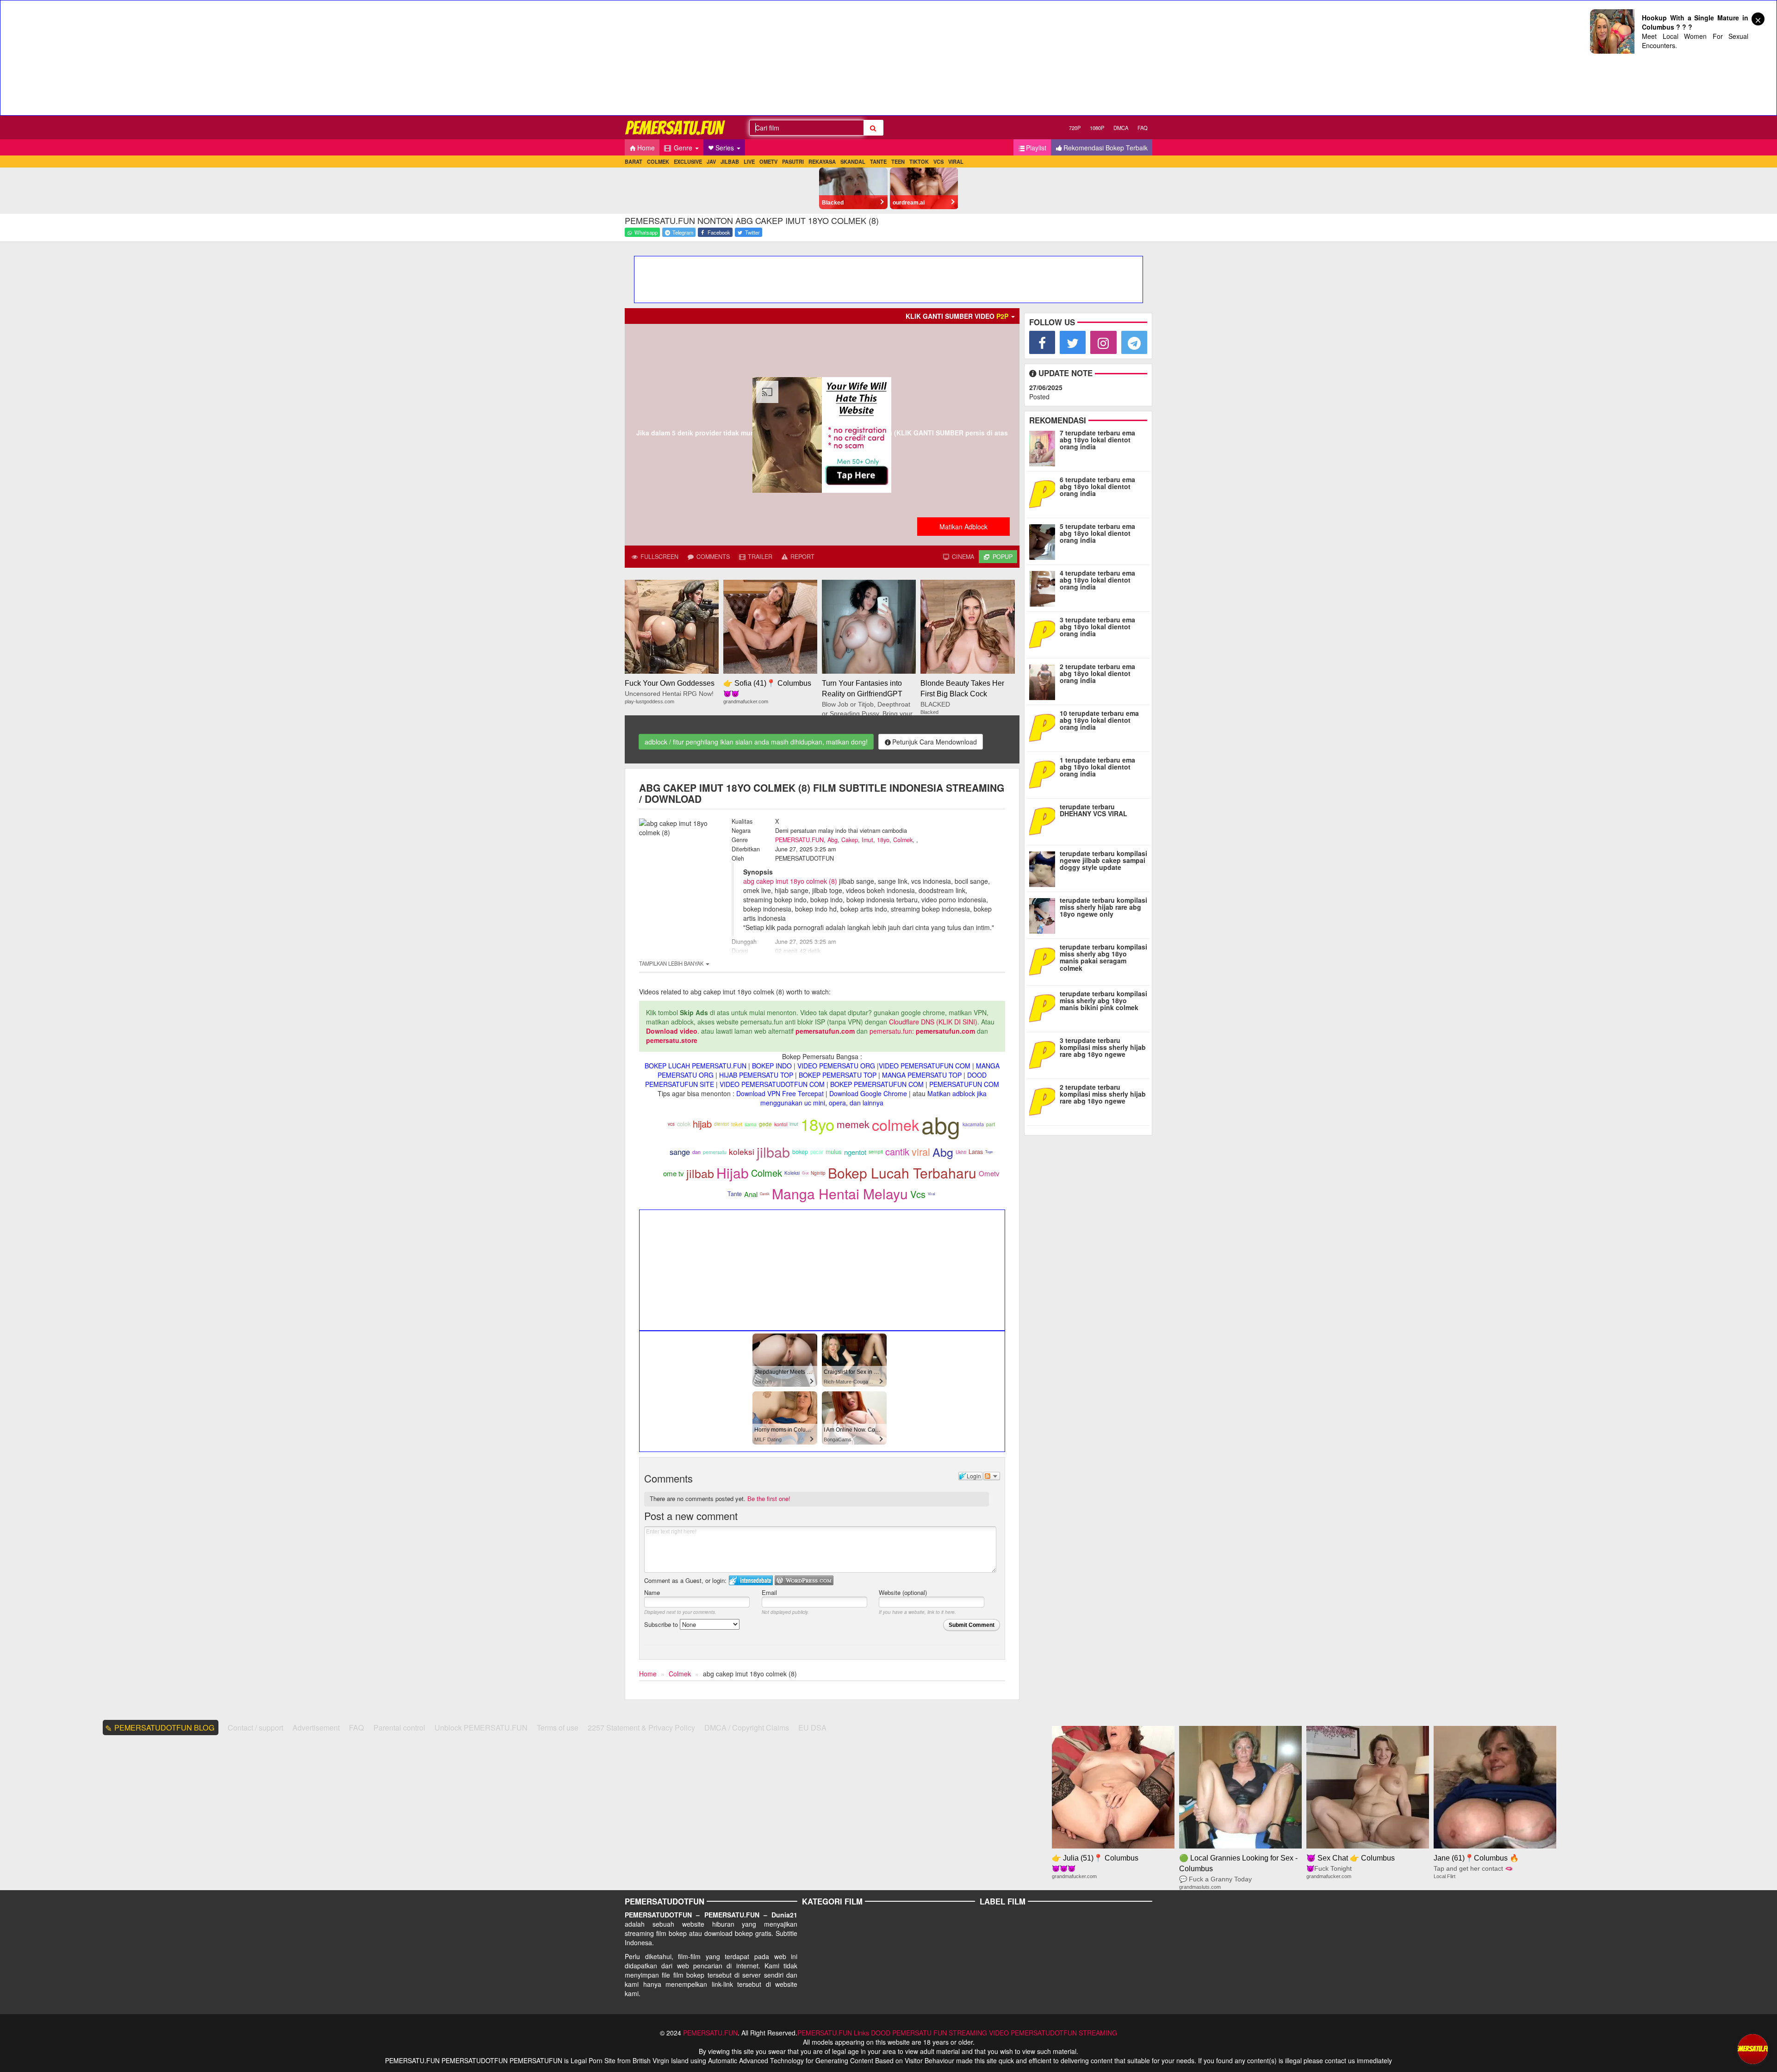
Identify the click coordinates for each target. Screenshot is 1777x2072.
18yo (883, 840)
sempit (876, 1151)
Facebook (718, 232)
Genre (683, 148)
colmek (895, 1124)
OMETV (768, 161)
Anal (751, 1194)
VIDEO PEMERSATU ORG (836, 1066)
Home (646, 148)
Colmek (903, 840)
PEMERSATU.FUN (799, 840)
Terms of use (558, 1728)
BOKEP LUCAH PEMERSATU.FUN (696, 1066)
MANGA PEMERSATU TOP (922, 1075)
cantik (897, 1151)
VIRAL (956, 161)
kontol (781, 1124)
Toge (989, 1151)
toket (737, 1124)
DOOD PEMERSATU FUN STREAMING (929, 2033)
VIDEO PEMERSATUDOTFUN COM (772, 1084)
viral (921, 1151)
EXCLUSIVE (688, 161)
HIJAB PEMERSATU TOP (756, 1075)
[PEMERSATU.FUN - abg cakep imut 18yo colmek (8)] (676, 127)
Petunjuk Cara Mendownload (935, 742)
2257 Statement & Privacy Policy (641, 1728)
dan (696, 1152)
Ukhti (961, 1152)
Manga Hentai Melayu (840, 1194)
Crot (805, 1173)
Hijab (733, 1173)
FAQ (1143, 128)
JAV (711, 161)
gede (765, 1124)
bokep (800, 1152)
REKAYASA (822, 161)
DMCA (1121, 128)
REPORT (802, 557)
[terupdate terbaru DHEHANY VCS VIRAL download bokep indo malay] (1044, 820)
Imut (867, 840)
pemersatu (715, 1152)
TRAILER (759, 557)
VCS (938, 161)
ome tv (674, 1173)
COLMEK (658, 161)
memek (853, 1124)
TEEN (898, 161)
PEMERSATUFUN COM (964, 1084)
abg (941, 1124)
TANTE (878, 161)
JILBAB (730, 161)
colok (684, 1124)
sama (751, 1124)
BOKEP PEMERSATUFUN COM (877, 1084)
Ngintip (818, 1173)
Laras (976, 1152)
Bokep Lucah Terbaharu (902, 1173)
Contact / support (255, 1728)
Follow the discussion (992, 1476)
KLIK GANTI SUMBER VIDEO (957, 316)
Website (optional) (903, 1592)
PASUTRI (793, 161)
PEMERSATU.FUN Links (833, 2033)
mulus (834, 1151)
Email (769, 1592)
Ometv (989, 1173)
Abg (833, 840)
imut (794, 1124)
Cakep (850, 840)
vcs (671, 1124)
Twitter (752, 232)
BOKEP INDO (772, 1066)
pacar (817, 1152)
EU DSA (812, 1728)
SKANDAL (853, 161)
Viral (932, 1194)
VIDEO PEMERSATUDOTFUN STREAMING (1053, 2033)
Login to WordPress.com (804, 1580)
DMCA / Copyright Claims (747, 1728)
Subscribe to (662, 1624)
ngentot (855, 1152)
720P (1075, 128)
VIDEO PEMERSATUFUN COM (925, 1066)
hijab (702, 1124)
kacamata (973, 1124)
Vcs (918, 1194)
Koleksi (792, 1173)
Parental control (399, 1728)
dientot (721, 1124)
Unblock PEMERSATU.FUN (481, 1728)
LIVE (749, 161)
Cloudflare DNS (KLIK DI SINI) (933, 1022)
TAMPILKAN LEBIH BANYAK (672, 963)
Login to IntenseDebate (751, 1580)
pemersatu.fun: (892, 1031)
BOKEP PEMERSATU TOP (838, 1075)
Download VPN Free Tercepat (780, 1093)
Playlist (1036, 148)
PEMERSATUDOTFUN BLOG (165, 1728)
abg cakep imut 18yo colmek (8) (790, 881)
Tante (735, 1194)
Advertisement (316, 1728)
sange (680, 1152)
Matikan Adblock (963, 527)
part (991, 1124)
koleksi (742, 1151)
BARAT (634, 161)
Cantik (765, 1194)
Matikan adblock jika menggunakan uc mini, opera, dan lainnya (873, 1098)
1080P (1097, 128)
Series (726, 148)
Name (652, 1592)
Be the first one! (769, 1498)
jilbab (773, 1152)
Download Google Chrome (868, 1093)
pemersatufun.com (825, 1031)
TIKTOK (919, 161)
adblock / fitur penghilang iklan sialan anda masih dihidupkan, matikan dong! (756, 742)
